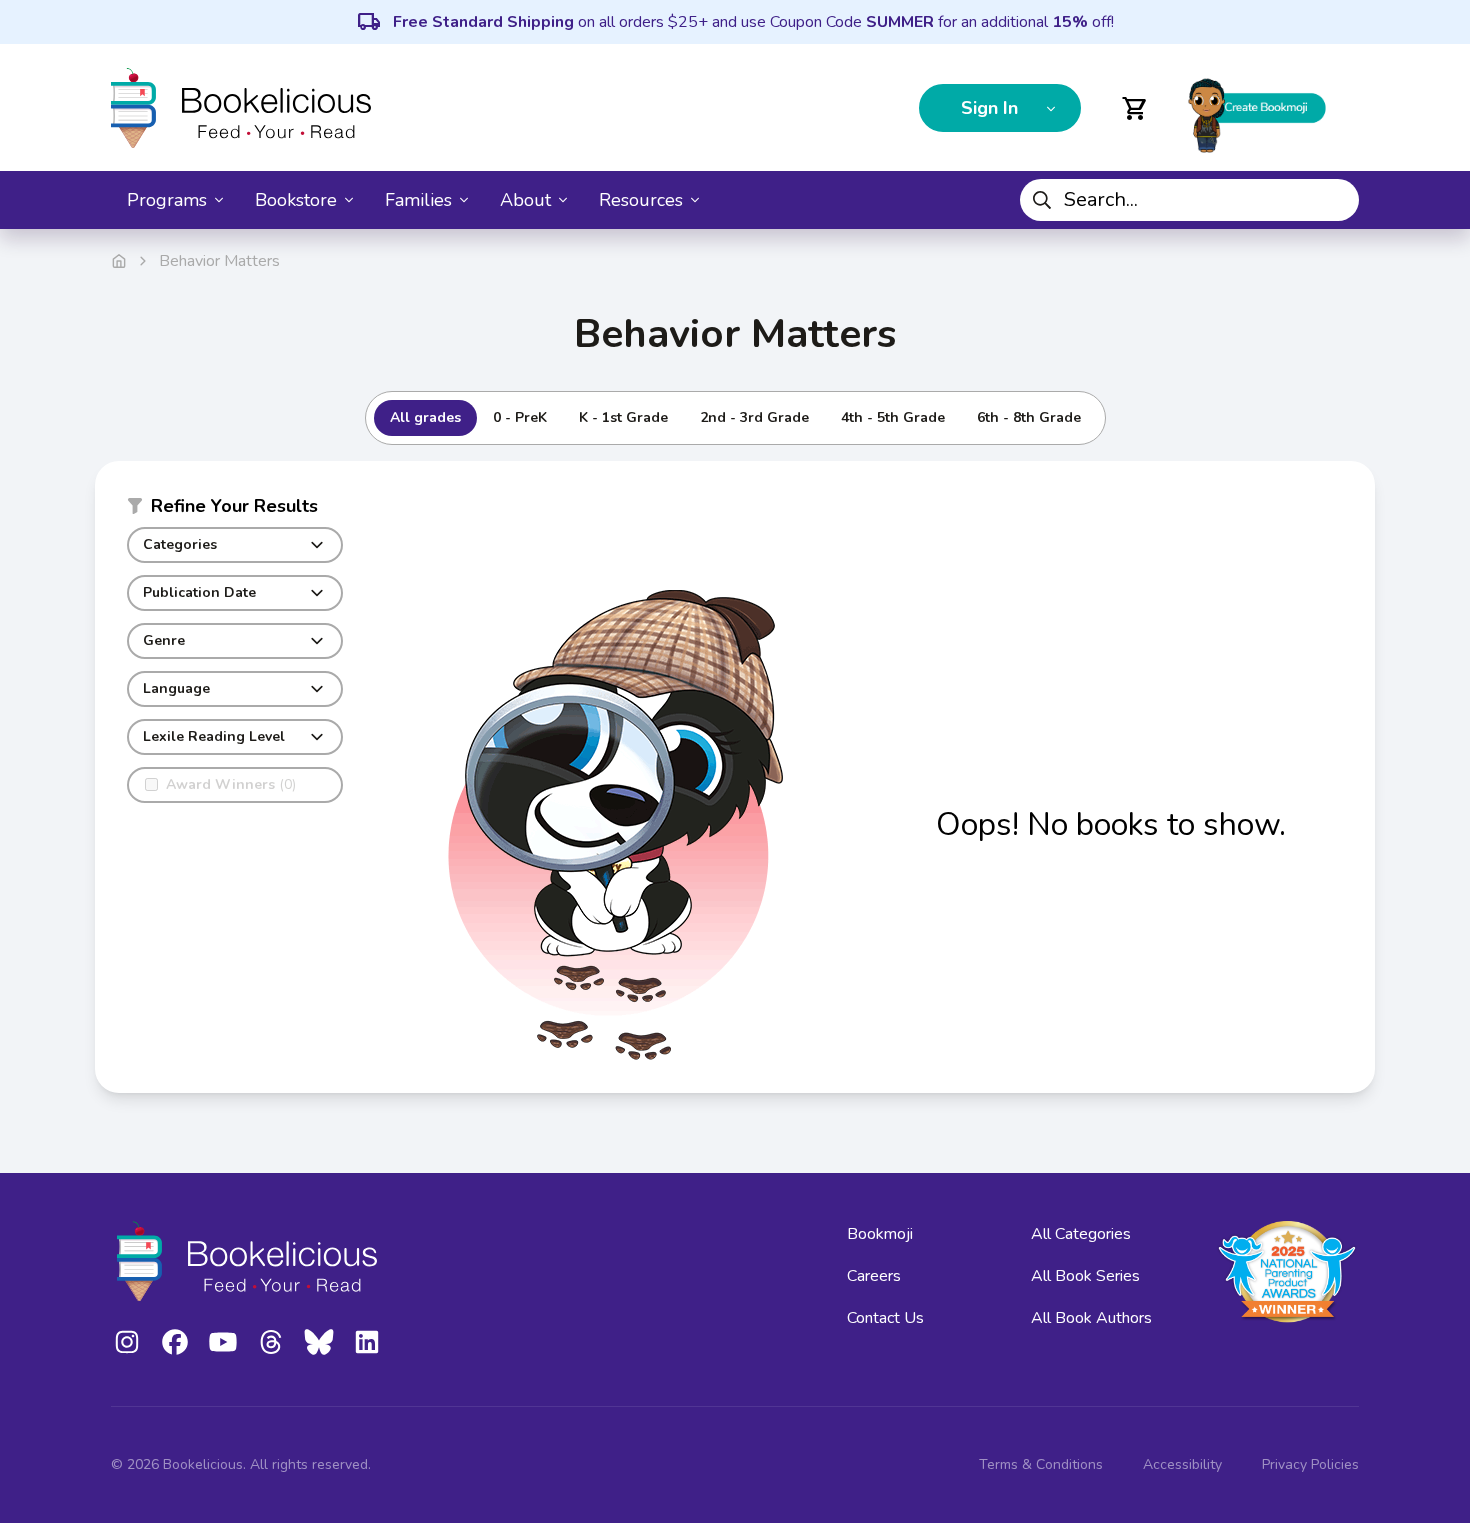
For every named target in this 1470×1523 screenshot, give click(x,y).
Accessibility (1182, 1464)
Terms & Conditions (1041, 1464)
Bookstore (296, 200)
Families (418, 200)
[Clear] (1336, 200)
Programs (167, 200)
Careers (874, 1276)
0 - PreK (520, 417)
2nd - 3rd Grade (754, 417)
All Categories (1081, 1234)
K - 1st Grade (623, 417)
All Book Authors (1091, 1318)
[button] (235, 510)
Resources (641, 200)
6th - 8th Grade (1029, 417)
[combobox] (1189, 200)
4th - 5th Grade (893, 417)
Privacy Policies (1310, 1464)
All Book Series (1085, 1276)
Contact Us (885, 1318)
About (525, 200)
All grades (425, 417)
